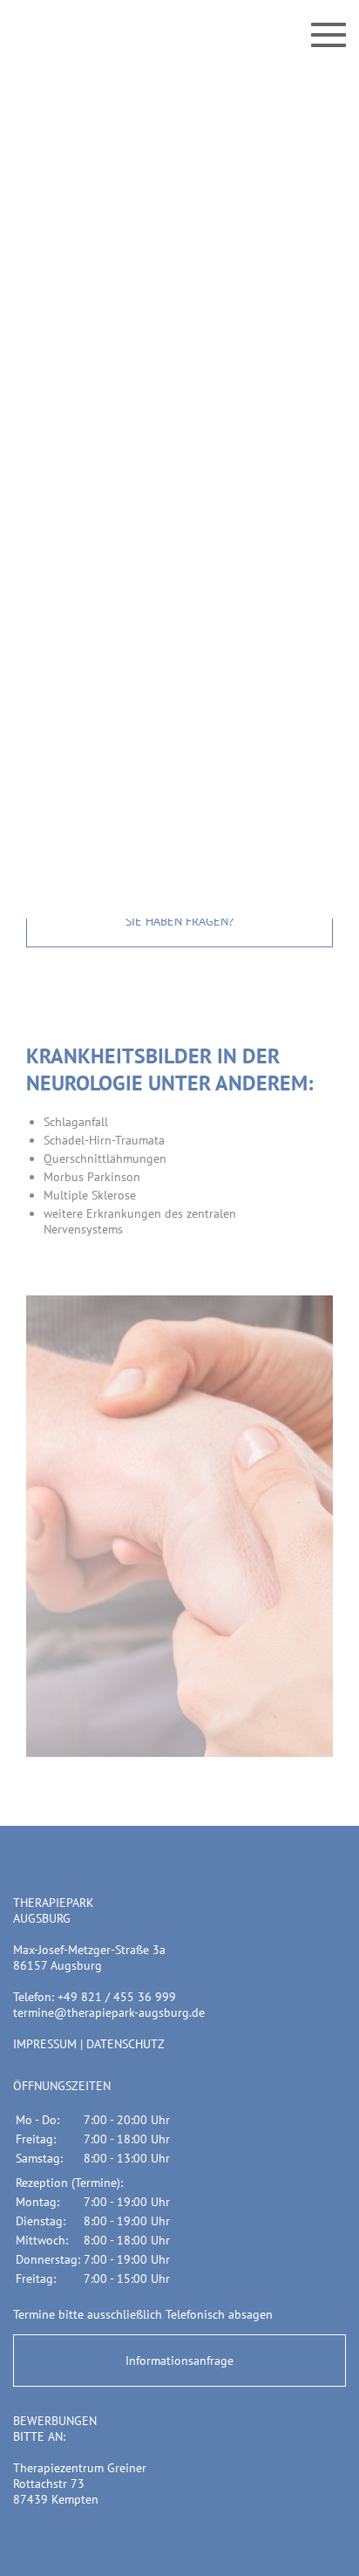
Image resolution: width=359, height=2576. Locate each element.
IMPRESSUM (45, 2044)
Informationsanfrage (179, 2361)
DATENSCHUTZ (125, 2044)
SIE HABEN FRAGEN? (179, 921)
